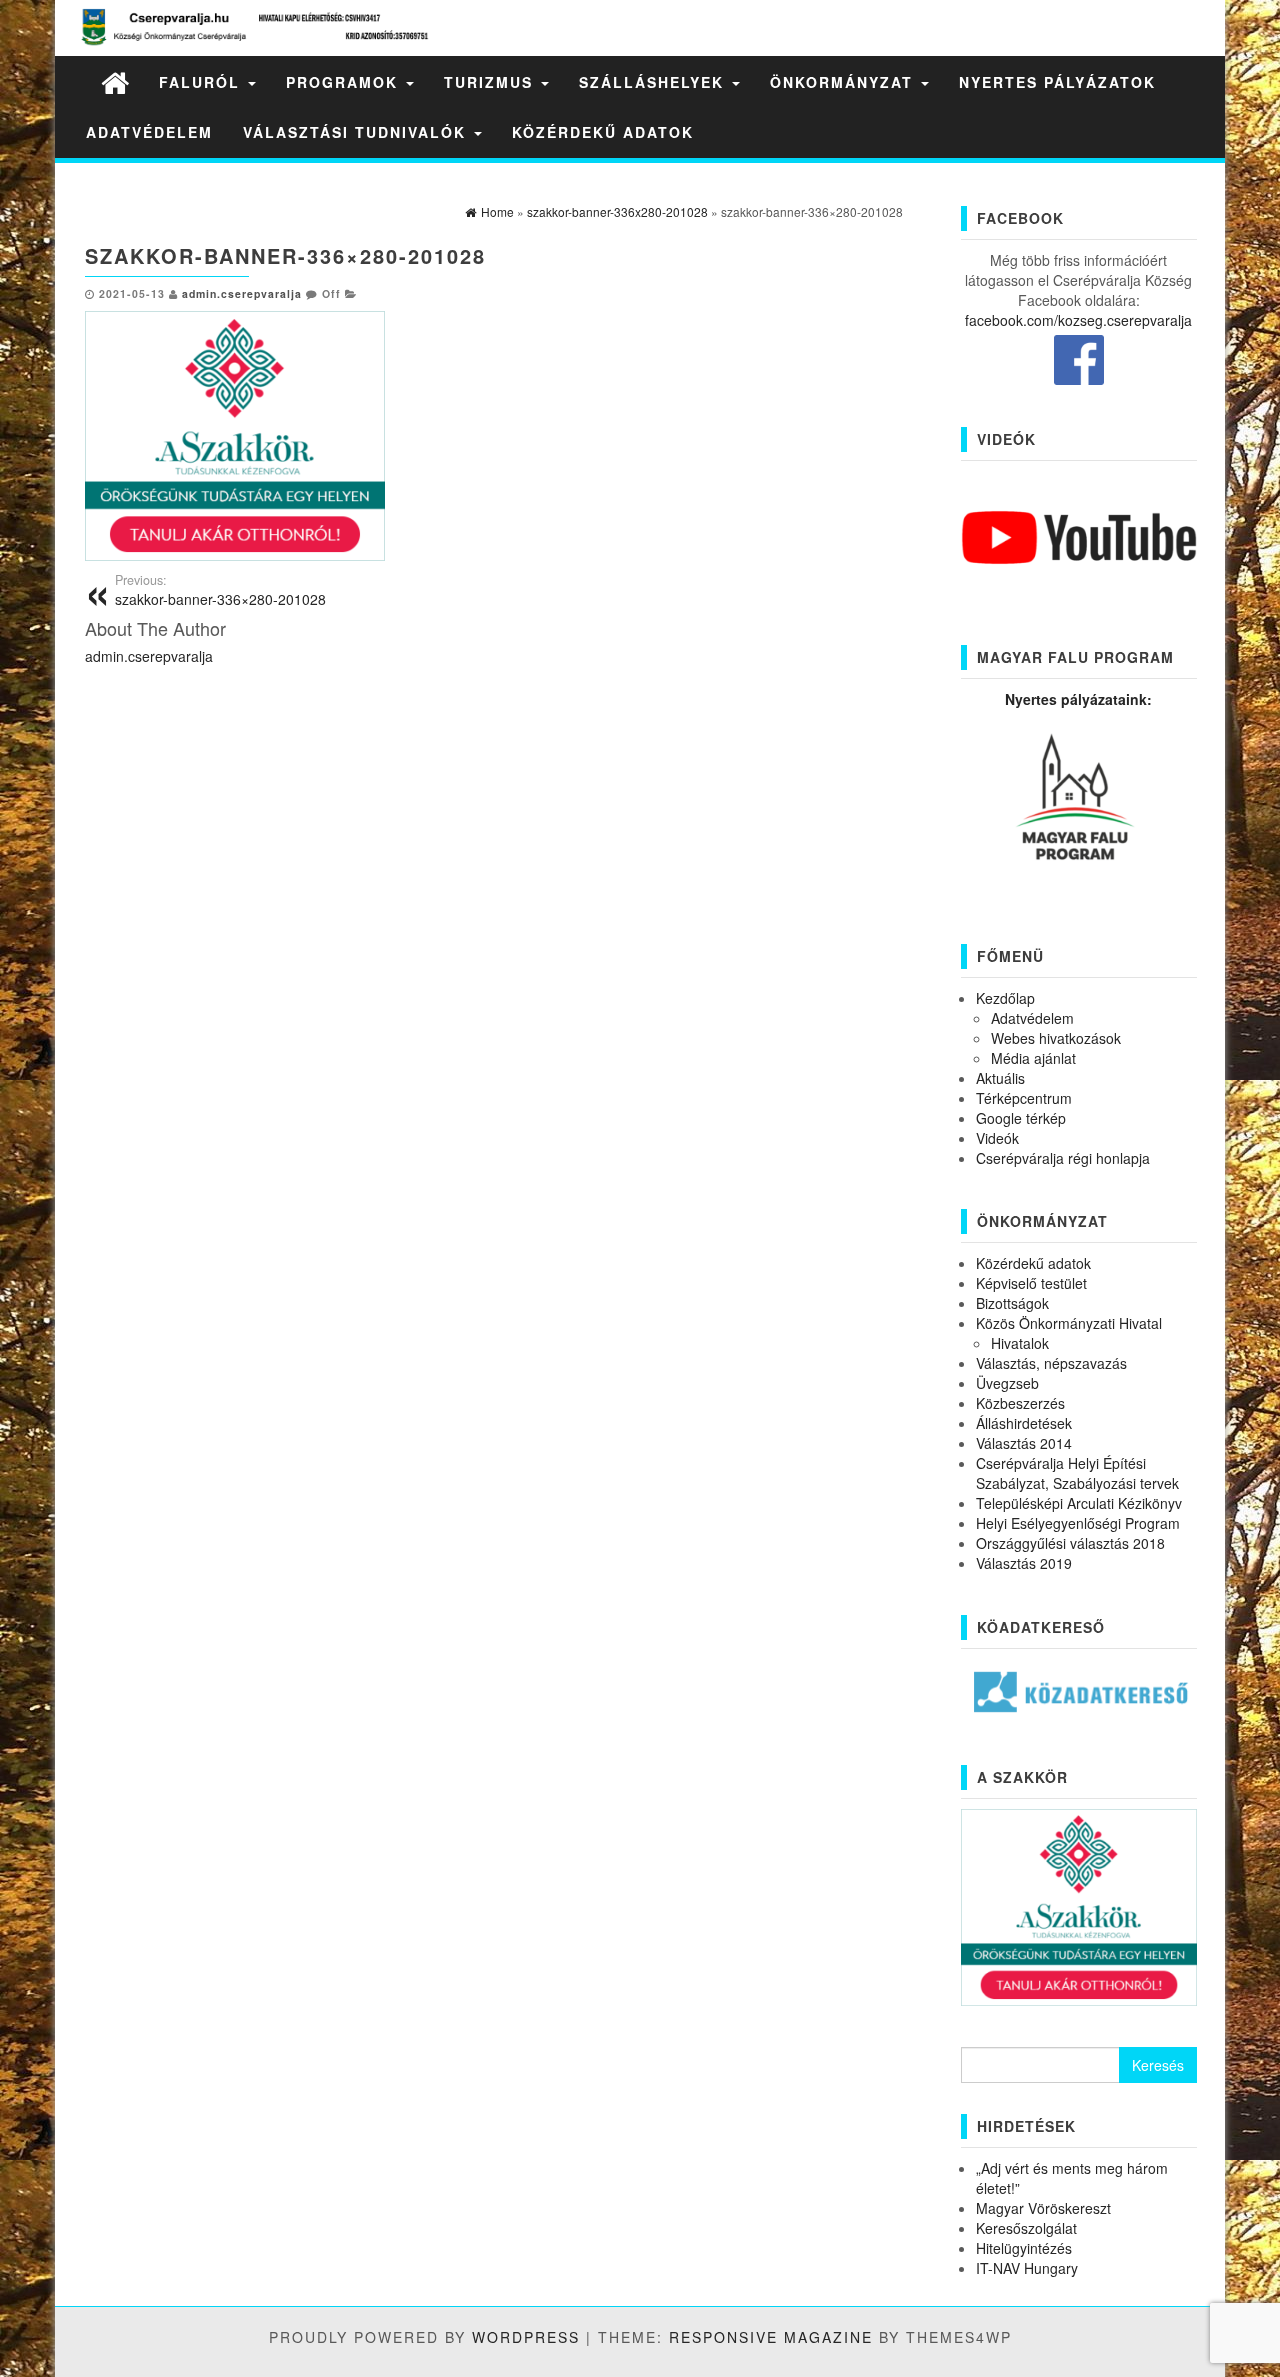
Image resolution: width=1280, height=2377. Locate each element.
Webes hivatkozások (1056, 1038)
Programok (345, 82)
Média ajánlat (1033, 1058)
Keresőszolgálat (1026, 2228)
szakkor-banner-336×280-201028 (220, 590)
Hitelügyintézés (1024, 2248)
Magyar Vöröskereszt (1043, 2208)
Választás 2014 (1024, 1443)
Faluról (202, 82)
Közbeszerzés (1020, 1403)
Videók (997, 1138)
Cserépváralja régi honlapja (1063, 1158)
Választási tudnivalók (357, 132)
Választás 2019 (1024, 1563)
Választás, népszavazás (1051, 1363)
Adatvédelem (149, 132)
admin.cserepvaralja (242, 293)
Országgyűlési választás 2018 (1070, 1543)
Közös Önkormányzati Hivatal (1069, 1323)
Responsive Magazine (771, 2337)
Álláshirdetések (1024, 1423)
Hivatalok (1020, 1343)
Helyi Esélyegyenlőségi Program (1078, 1523)
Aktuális (1000, 1078)
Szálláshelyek (654, 82)
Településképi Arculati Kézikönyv (1079, 1503)
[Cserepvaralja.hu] (115, 81)
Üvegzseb (1007, 1383)
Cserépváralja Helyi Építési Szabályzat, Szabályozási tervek (1077, 1473)
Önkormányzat (844, 82)
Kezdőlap (1005, 998)
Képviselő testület (1031, 1283)
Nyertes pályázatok (1057, 82)
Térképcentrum (1024, 1098)
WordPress (526, 2337)
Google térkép (1021, 1118)
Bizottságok (1012, 1303)
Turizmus (491, 82)
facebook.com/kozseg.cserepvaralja (1078, 320)
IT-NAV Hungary (1027, 2268)
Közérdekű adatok (603, 132)
